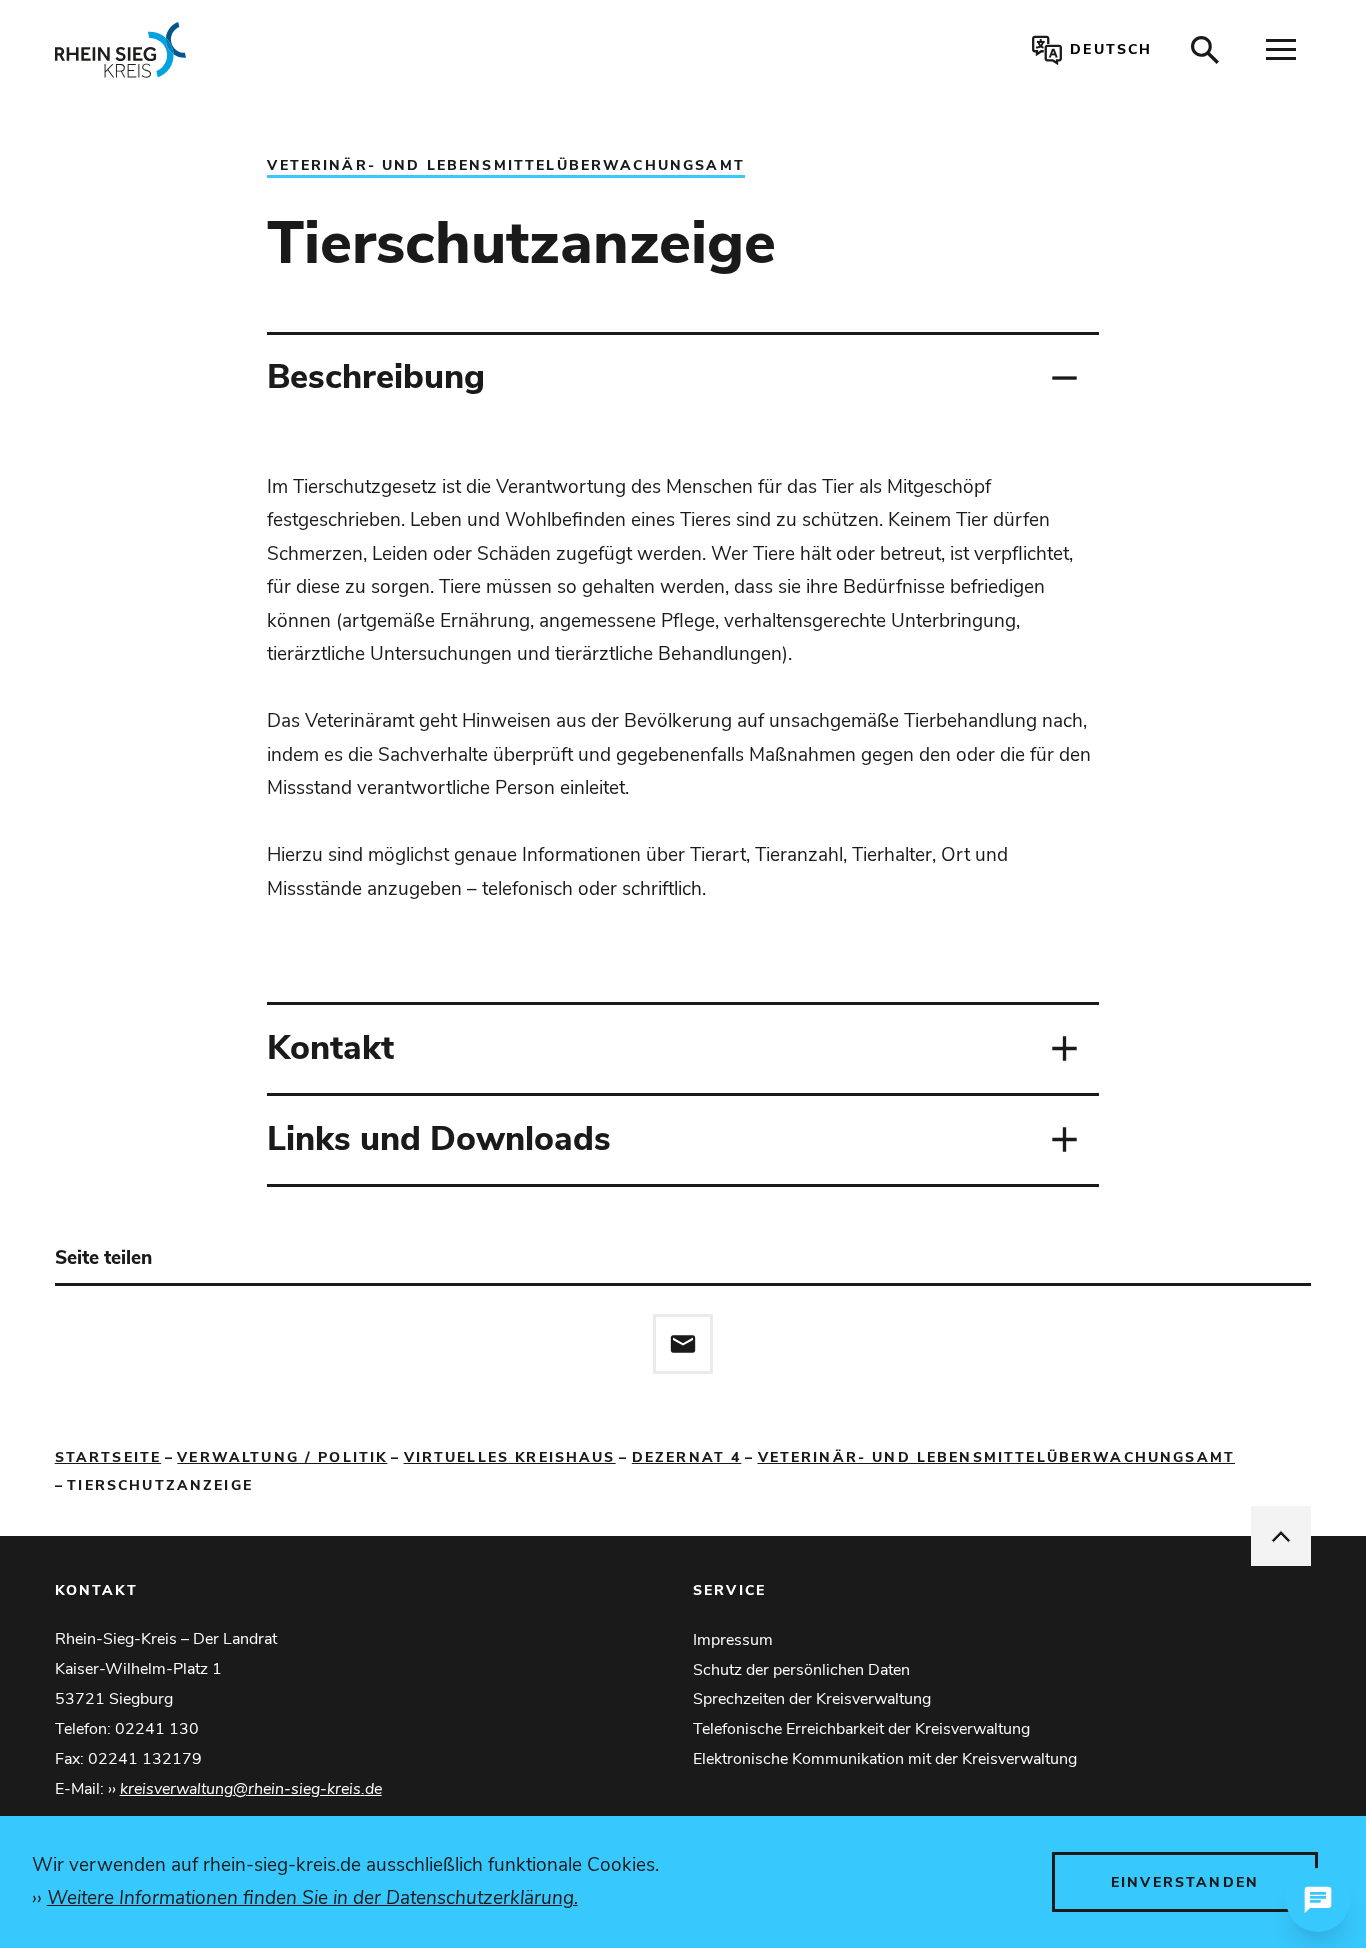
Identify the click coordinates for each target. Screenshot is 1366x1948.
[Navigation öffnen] (1281, 50)
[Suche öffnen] (1205, 50)
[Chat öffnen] (1318, 1900)
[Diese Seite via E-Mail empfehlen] (683, 1344)
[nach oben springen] (1281, 1536)
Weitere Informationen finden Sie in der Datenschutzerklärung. (312, 1898)
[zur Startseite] (311, 50)
